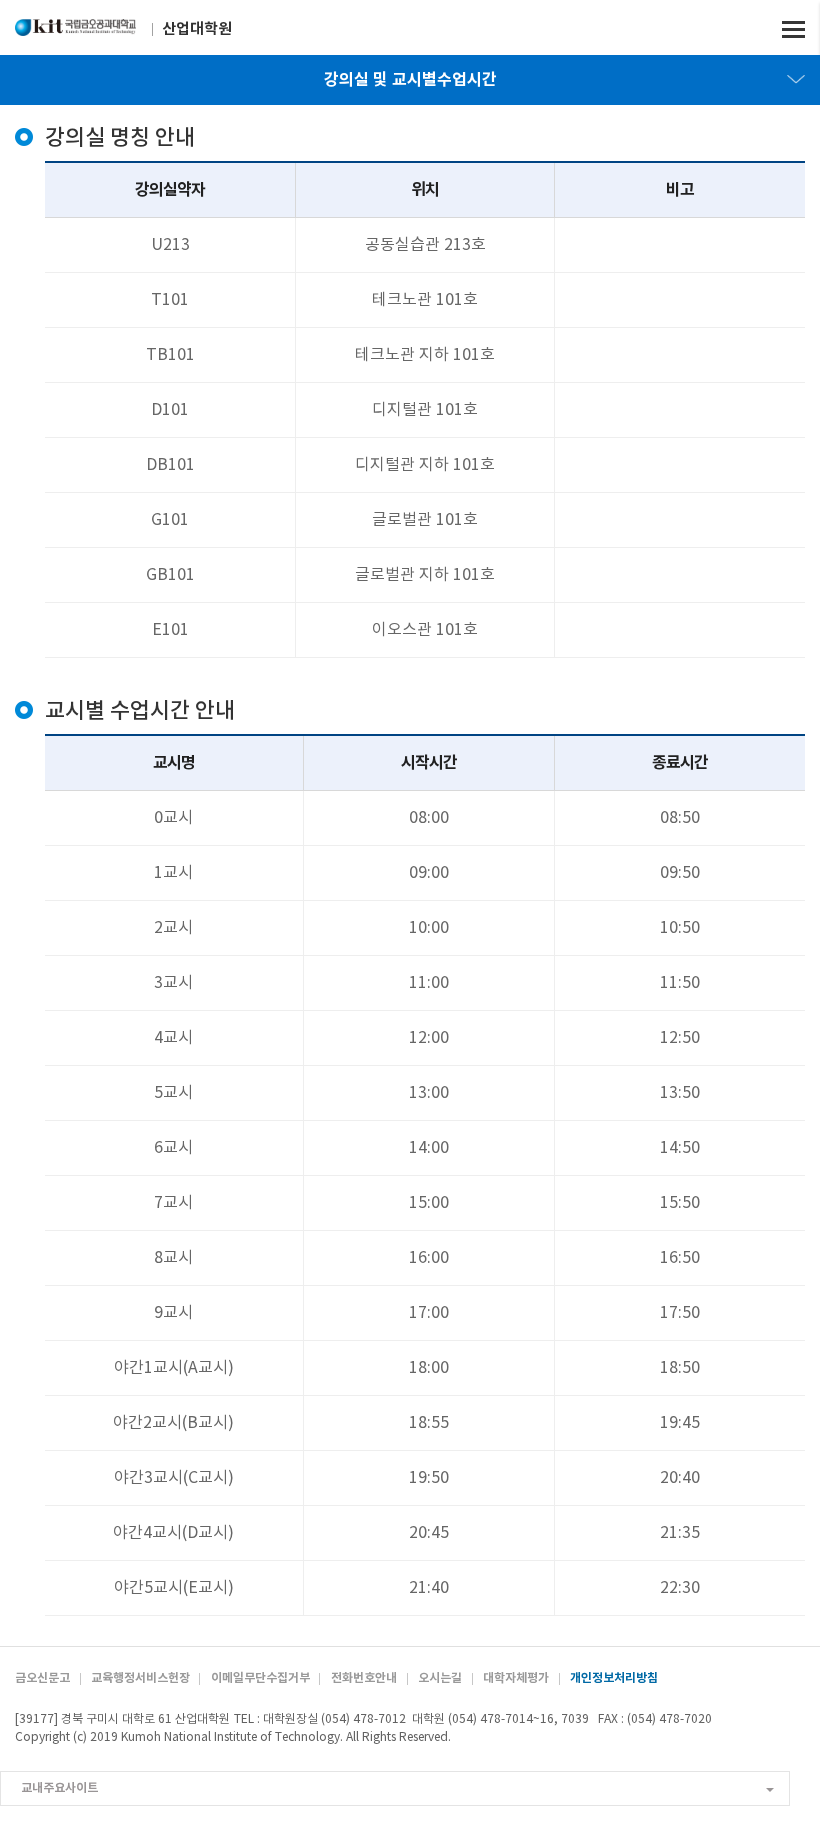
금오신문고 (42, 1678)
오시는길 (440, 1678)
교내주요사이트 (59, 1788)
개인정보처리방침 (614, 1678)
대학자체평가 (516, 1678)
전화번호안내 (364, 1678)
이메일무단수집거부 (260, 1678)
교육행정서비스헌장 (140, 1678)
